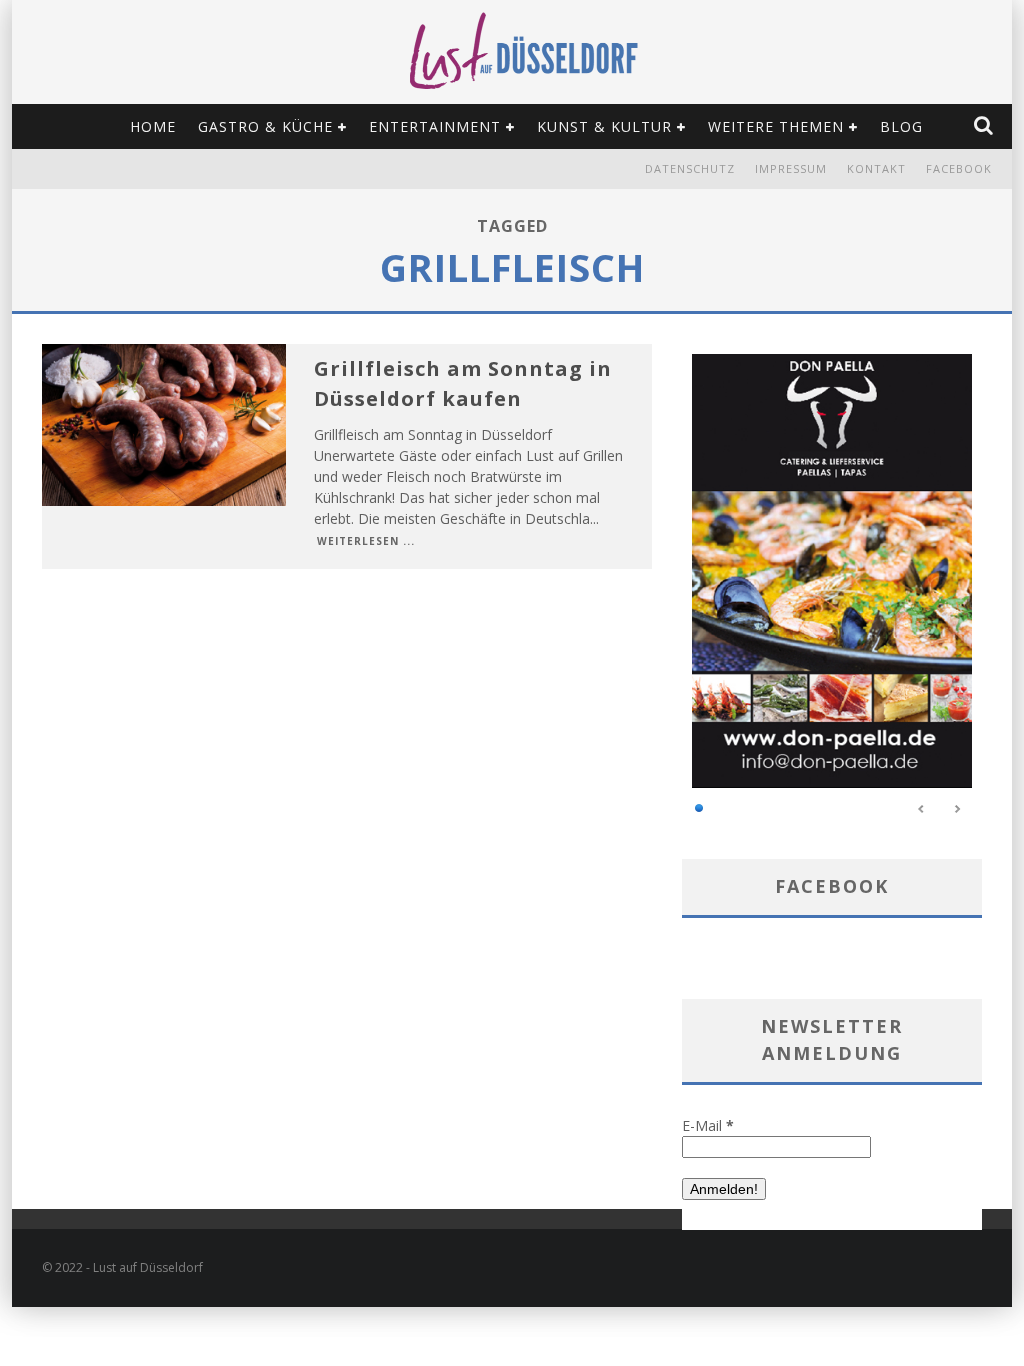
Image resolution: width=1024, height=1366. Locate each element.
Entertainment (435, 126)
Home (153, 126)
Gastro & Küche (265, 126)
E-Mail (708, 1125)
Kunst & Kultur (604, 126)
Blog (901, 126)
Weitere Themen (776, 126)
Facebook (959, 168)
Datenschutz (690, 168)
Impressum (791, 168)
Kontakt (876, 168)
